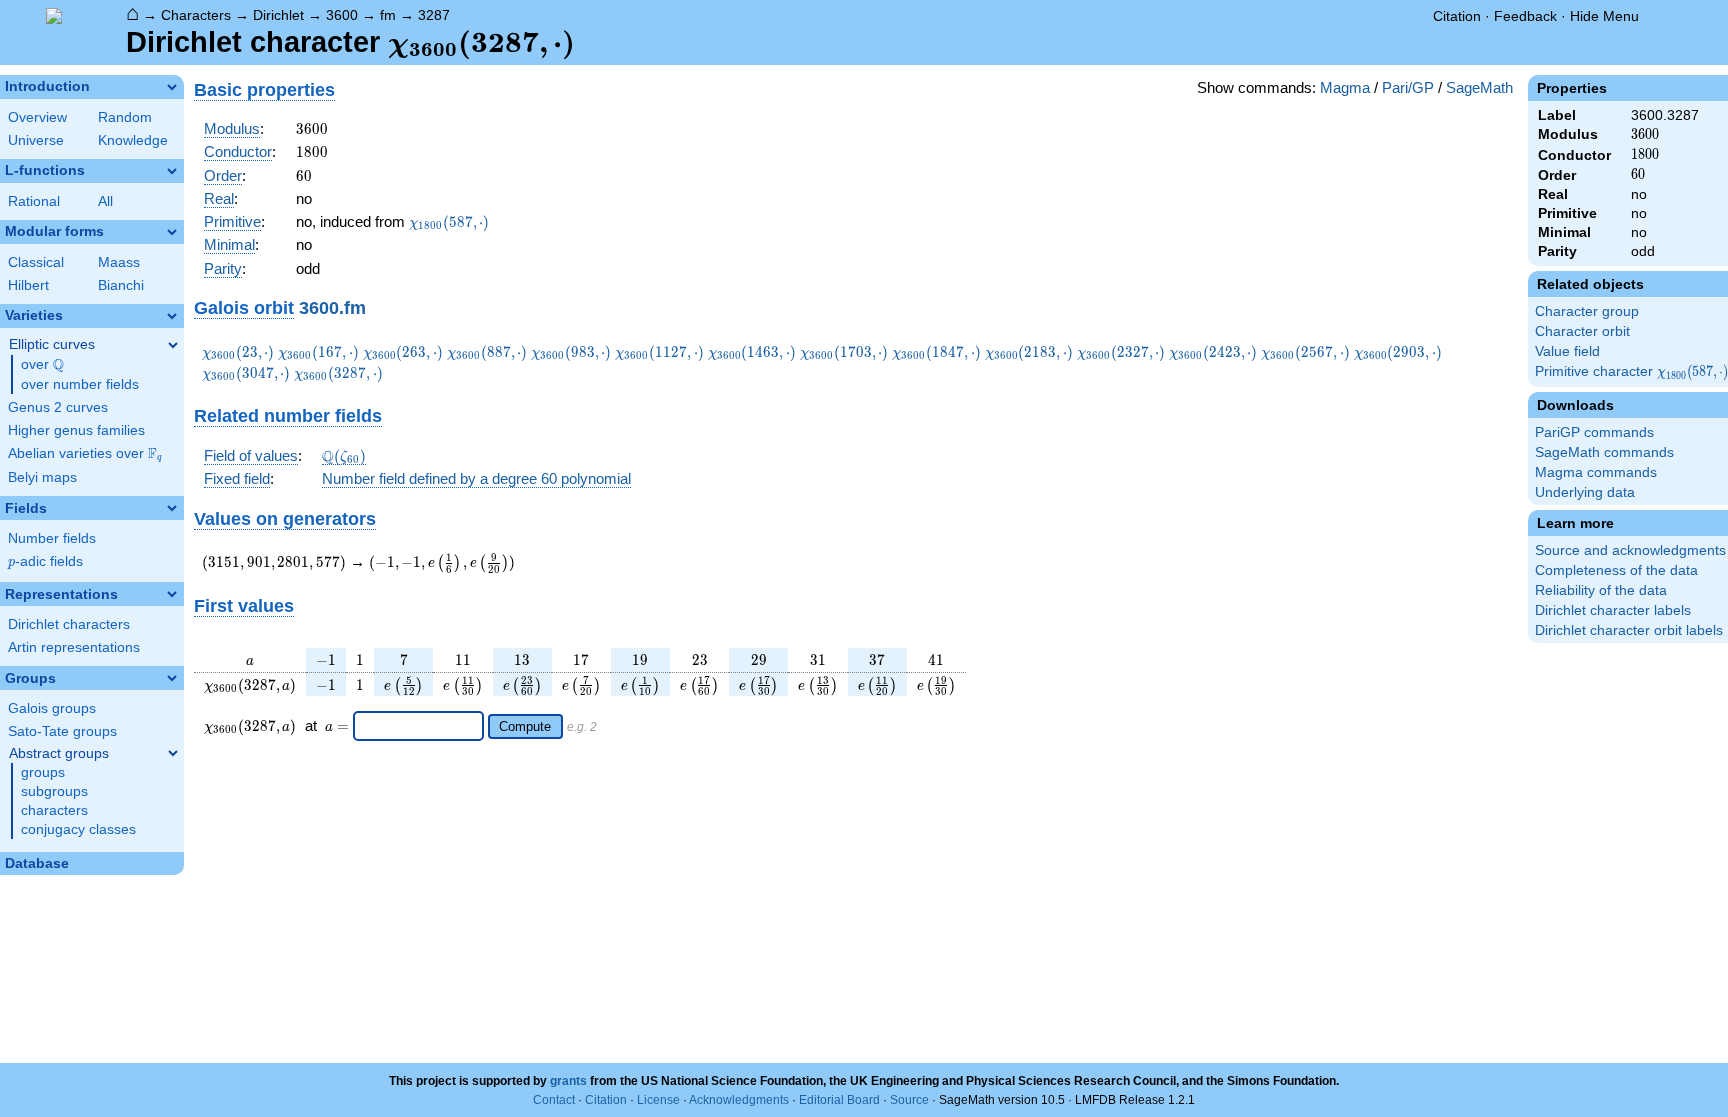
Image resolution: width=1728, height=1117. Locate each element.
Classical (36, 262)
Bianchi (121, 285)
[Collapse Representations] (172, 594)
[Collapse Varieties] (172, 316)
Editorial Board (839, 1100)
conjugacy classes (78, 829)
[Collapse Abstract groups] (173, 753)
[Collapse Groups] (172, 678)
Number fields (52, 538)
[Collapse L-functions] (172, 171)
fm (388, 15)
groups (43, 772)
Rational (34, 201)
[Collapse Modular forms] (172, 232)
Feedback (1525, 16)
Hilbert (28, 285)
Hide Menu (1604, 16)
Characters (196, 15)
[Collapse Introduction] (172, 87)
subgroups (54, 791)
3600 (342, 15)
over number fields (80, 384)
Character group (1587, 311)
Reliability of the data (1601, 590)
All (105, 201)
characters (54, 810)
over (42, 365)
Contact (554, 1100)
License (658, 1100)
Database (37, 863)
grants (568, 1081)
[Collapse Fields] (172, 508)
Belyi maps (42, 477)
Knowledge (133, 140)
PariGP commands (1594, 432)
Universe (36, 140)
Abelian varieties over (85, 454)
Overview (37, 117)
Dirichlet (278, 15)
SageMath (1479, 87)
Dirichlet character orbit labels (1629, 630)
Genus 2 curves (58, 407)
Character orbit (1582, 331)
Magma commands (1596, 472)
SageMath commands (1604, 452)
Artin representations (74, 647)
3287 (434, 15)
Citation (1457, 16)
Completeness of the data (1616, 570)
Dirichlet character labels (1613, 610)
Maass (119, 262)
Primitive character (1631, 372)
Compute (525, 726)
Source (909, 1100)
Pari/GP (1408, 87)
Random (125, 117)
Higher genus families (76, 430)
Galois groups (52, 708)
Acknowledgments (739, 1100)
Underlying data (1585, 492)
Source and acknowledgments (1630, 550)
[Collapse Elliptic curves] (173, 345)
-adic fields (45, 561)
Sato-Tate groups (62, 731)
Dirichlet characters (69, 624)
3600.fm (332, 307)
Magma (1345, 87)
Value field (1567, 351)
